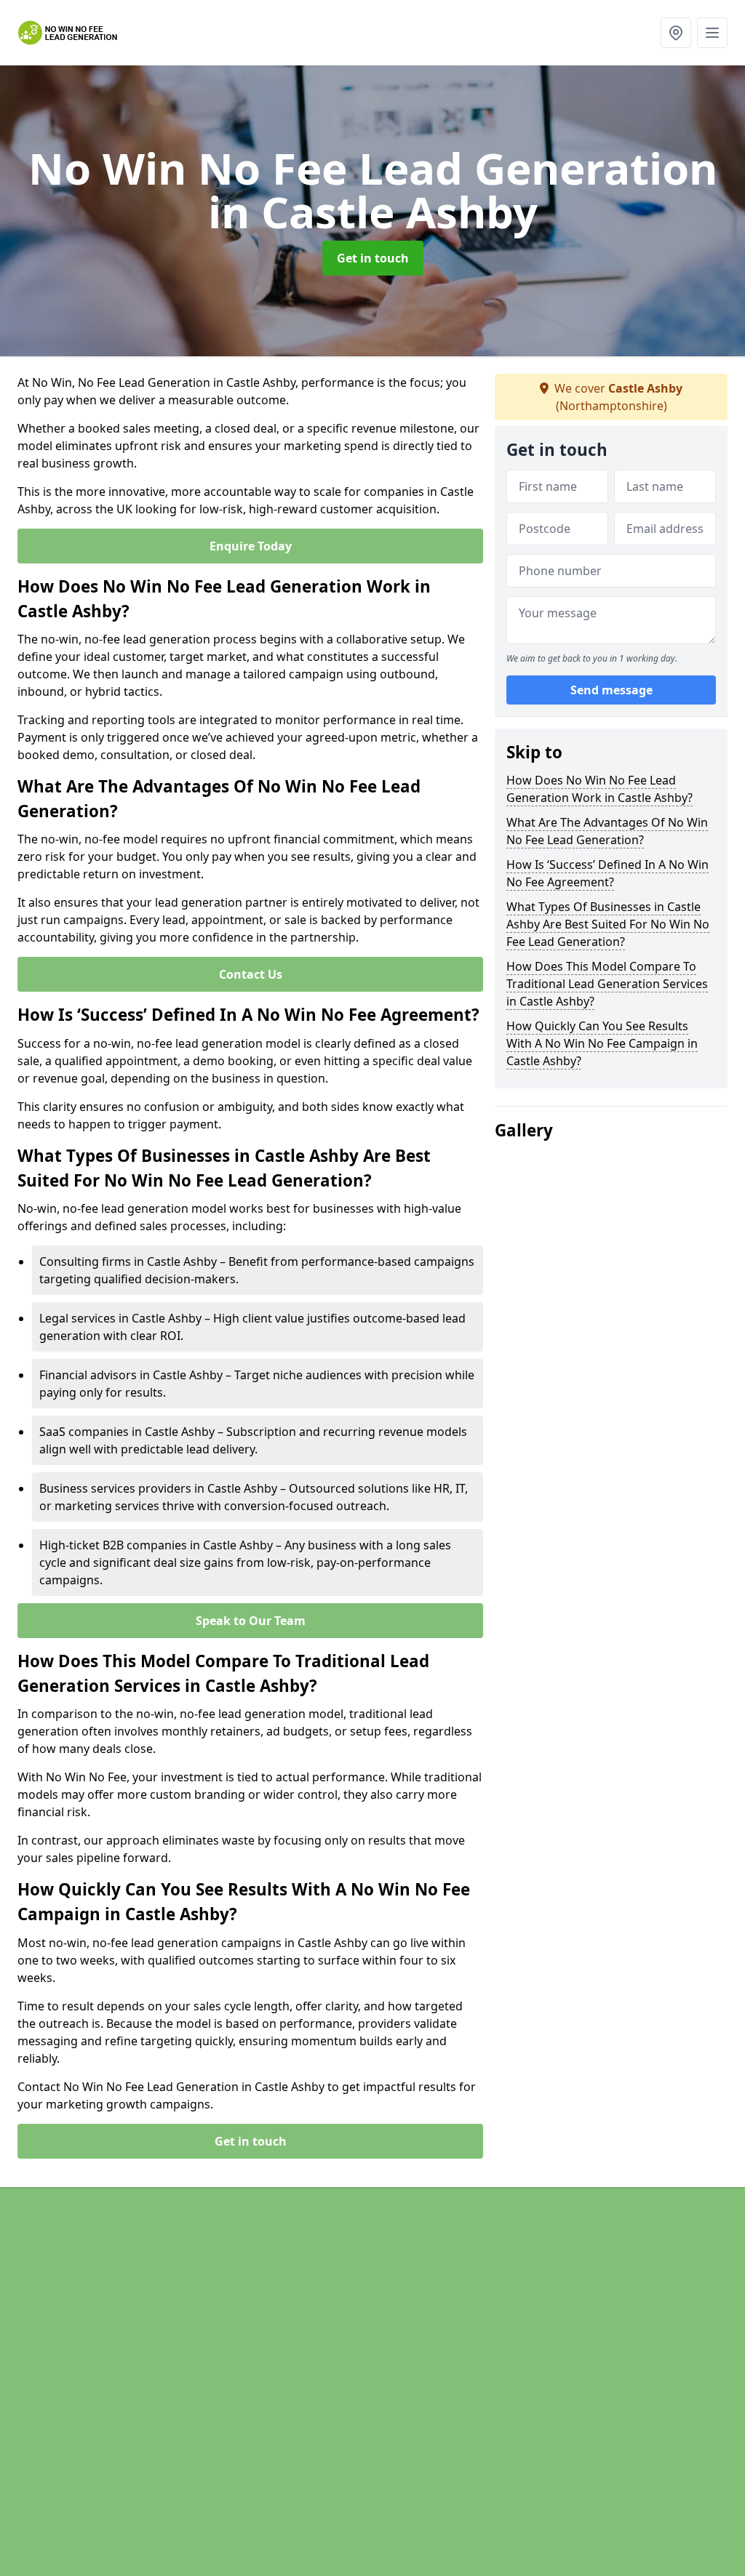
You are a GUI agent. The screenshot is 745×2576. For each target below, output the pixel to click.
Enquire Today (251, 546)
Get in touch (373, 258)
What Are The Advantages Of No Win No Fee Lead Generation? (607, 831)
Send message (611, 690)
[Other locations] (676, 33)
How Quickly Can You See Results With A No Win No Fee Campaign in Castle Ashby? (602, 1043)
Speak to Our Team (251, 1621)
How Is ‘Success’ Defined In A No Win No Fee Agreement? (607, 873)
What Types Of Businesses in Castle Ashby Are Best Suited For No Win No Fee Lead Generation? (608, 924)
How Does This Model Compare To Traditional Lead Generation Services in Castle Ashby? (607, 984)
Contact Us (251, 974)
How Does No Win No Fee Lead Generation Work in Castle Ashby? (599, 789)
